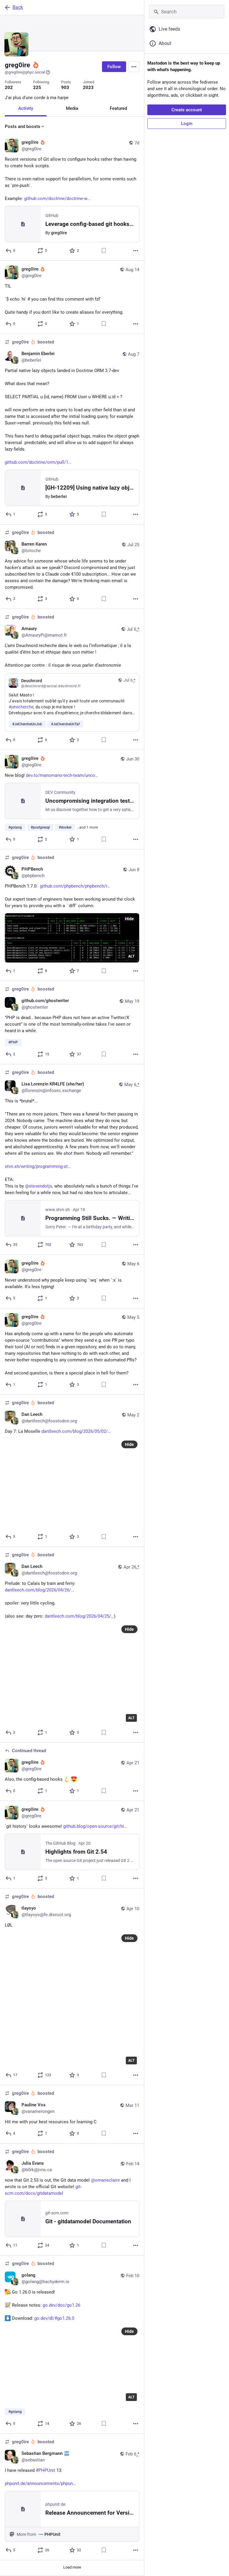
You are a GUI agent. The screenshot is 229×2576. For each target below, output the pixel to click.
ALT (131, 956)
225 (37, 88)
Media (72, 108)
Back (18, 7)
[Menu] (134, 67)
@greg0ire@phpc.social (25, 72)
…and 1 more (87, 827)
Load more (72, 2567)
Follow (114, 67)
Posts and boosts (23, 126)
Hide (129, 919)
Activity (26, 108)
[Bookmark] (104, 251)
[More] (136, 251)
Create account (187, 110)
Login (187, 124)
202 (9, 88)
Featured (118, 108)
